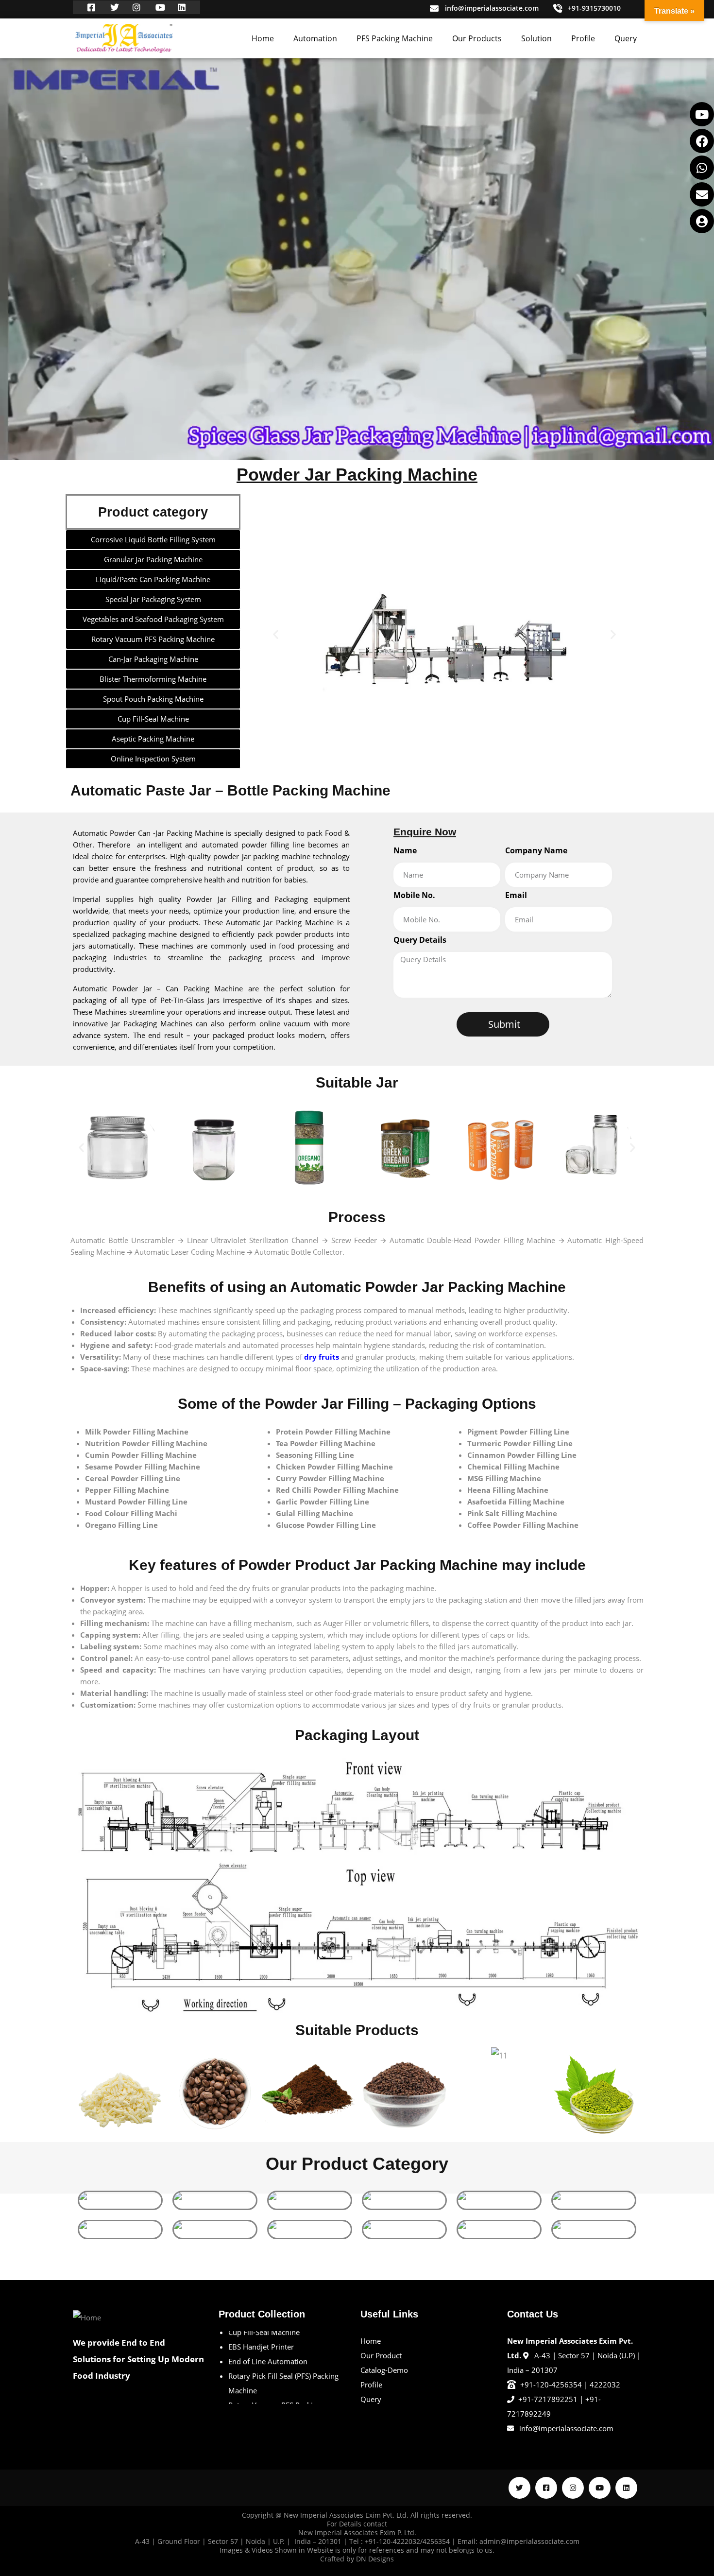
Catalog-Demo (384, 2370)
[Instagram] (573, 2488)
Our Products (477, 38)
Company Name (536, 850)
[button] (276, 634)
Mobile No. (414, 895)
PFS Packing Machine (395, 38)
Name (405, 850)
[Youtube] (702, 114)
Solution (536, 38)
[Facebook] (702, 141)
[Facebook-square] (546, 2488)
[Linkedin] (626, 2488)
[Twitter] (519, 2488)
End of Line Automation (268, 2339)
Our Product (381, 2355)
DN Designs (375, 2559)
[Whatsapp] (702, 168)
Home (263, 38)
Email (516, 895)
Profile (583, 38)
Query (626, 38)
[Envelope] (702, 194)
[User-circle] (702, 221)
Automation (315, 38)
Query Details (420, 940)
